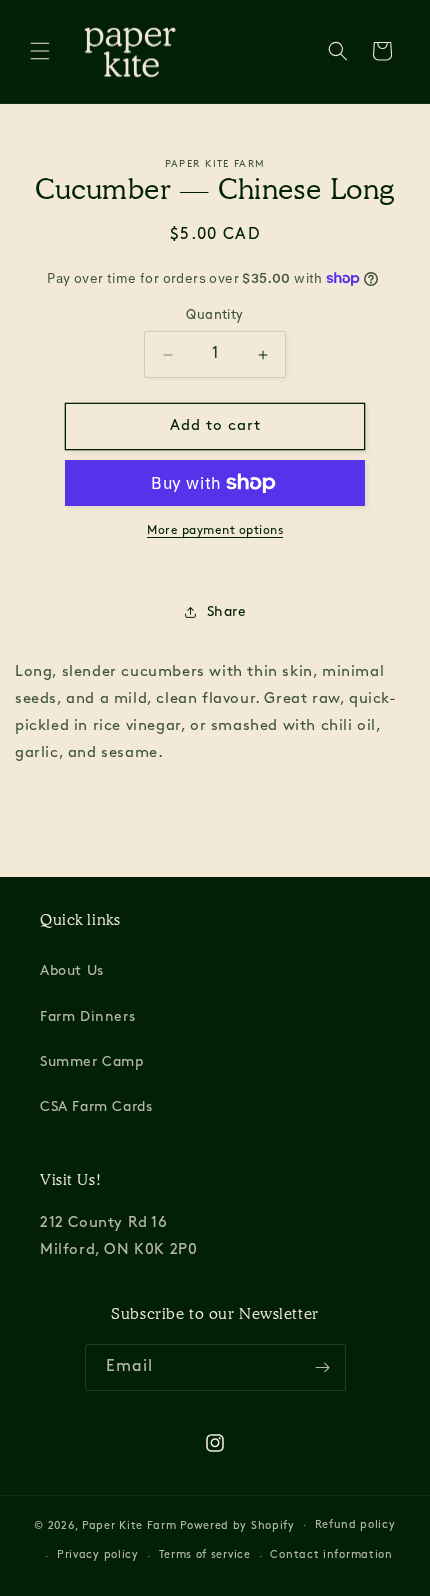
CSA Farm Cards (96, 1107)
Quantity (214, 315)
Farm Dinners (87, 1017)
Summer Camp (92, 1062)
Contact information (331, 1555)
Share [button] (227, 612)
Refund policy (355, 1525)
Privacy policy (98, 1555)
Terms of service (205, 1555)
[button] (40, 51)
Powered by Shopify (237, 1525)
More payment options (215, 531)
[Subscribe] (323, 1367)
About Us (72, 971)
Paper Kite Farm (129, 1525)
